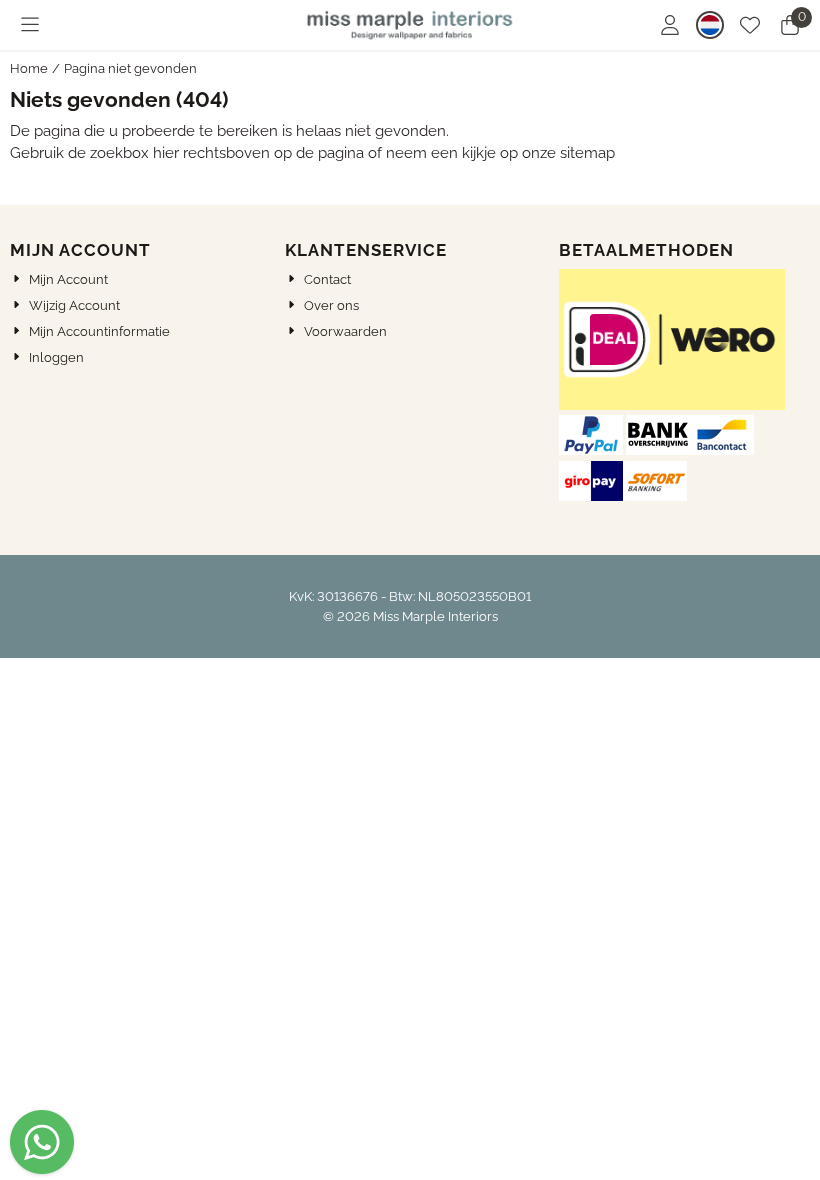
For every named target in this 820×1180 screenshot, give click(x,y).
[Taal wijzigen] (710, 25)
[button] (30, 25)
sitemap (587, 153)
